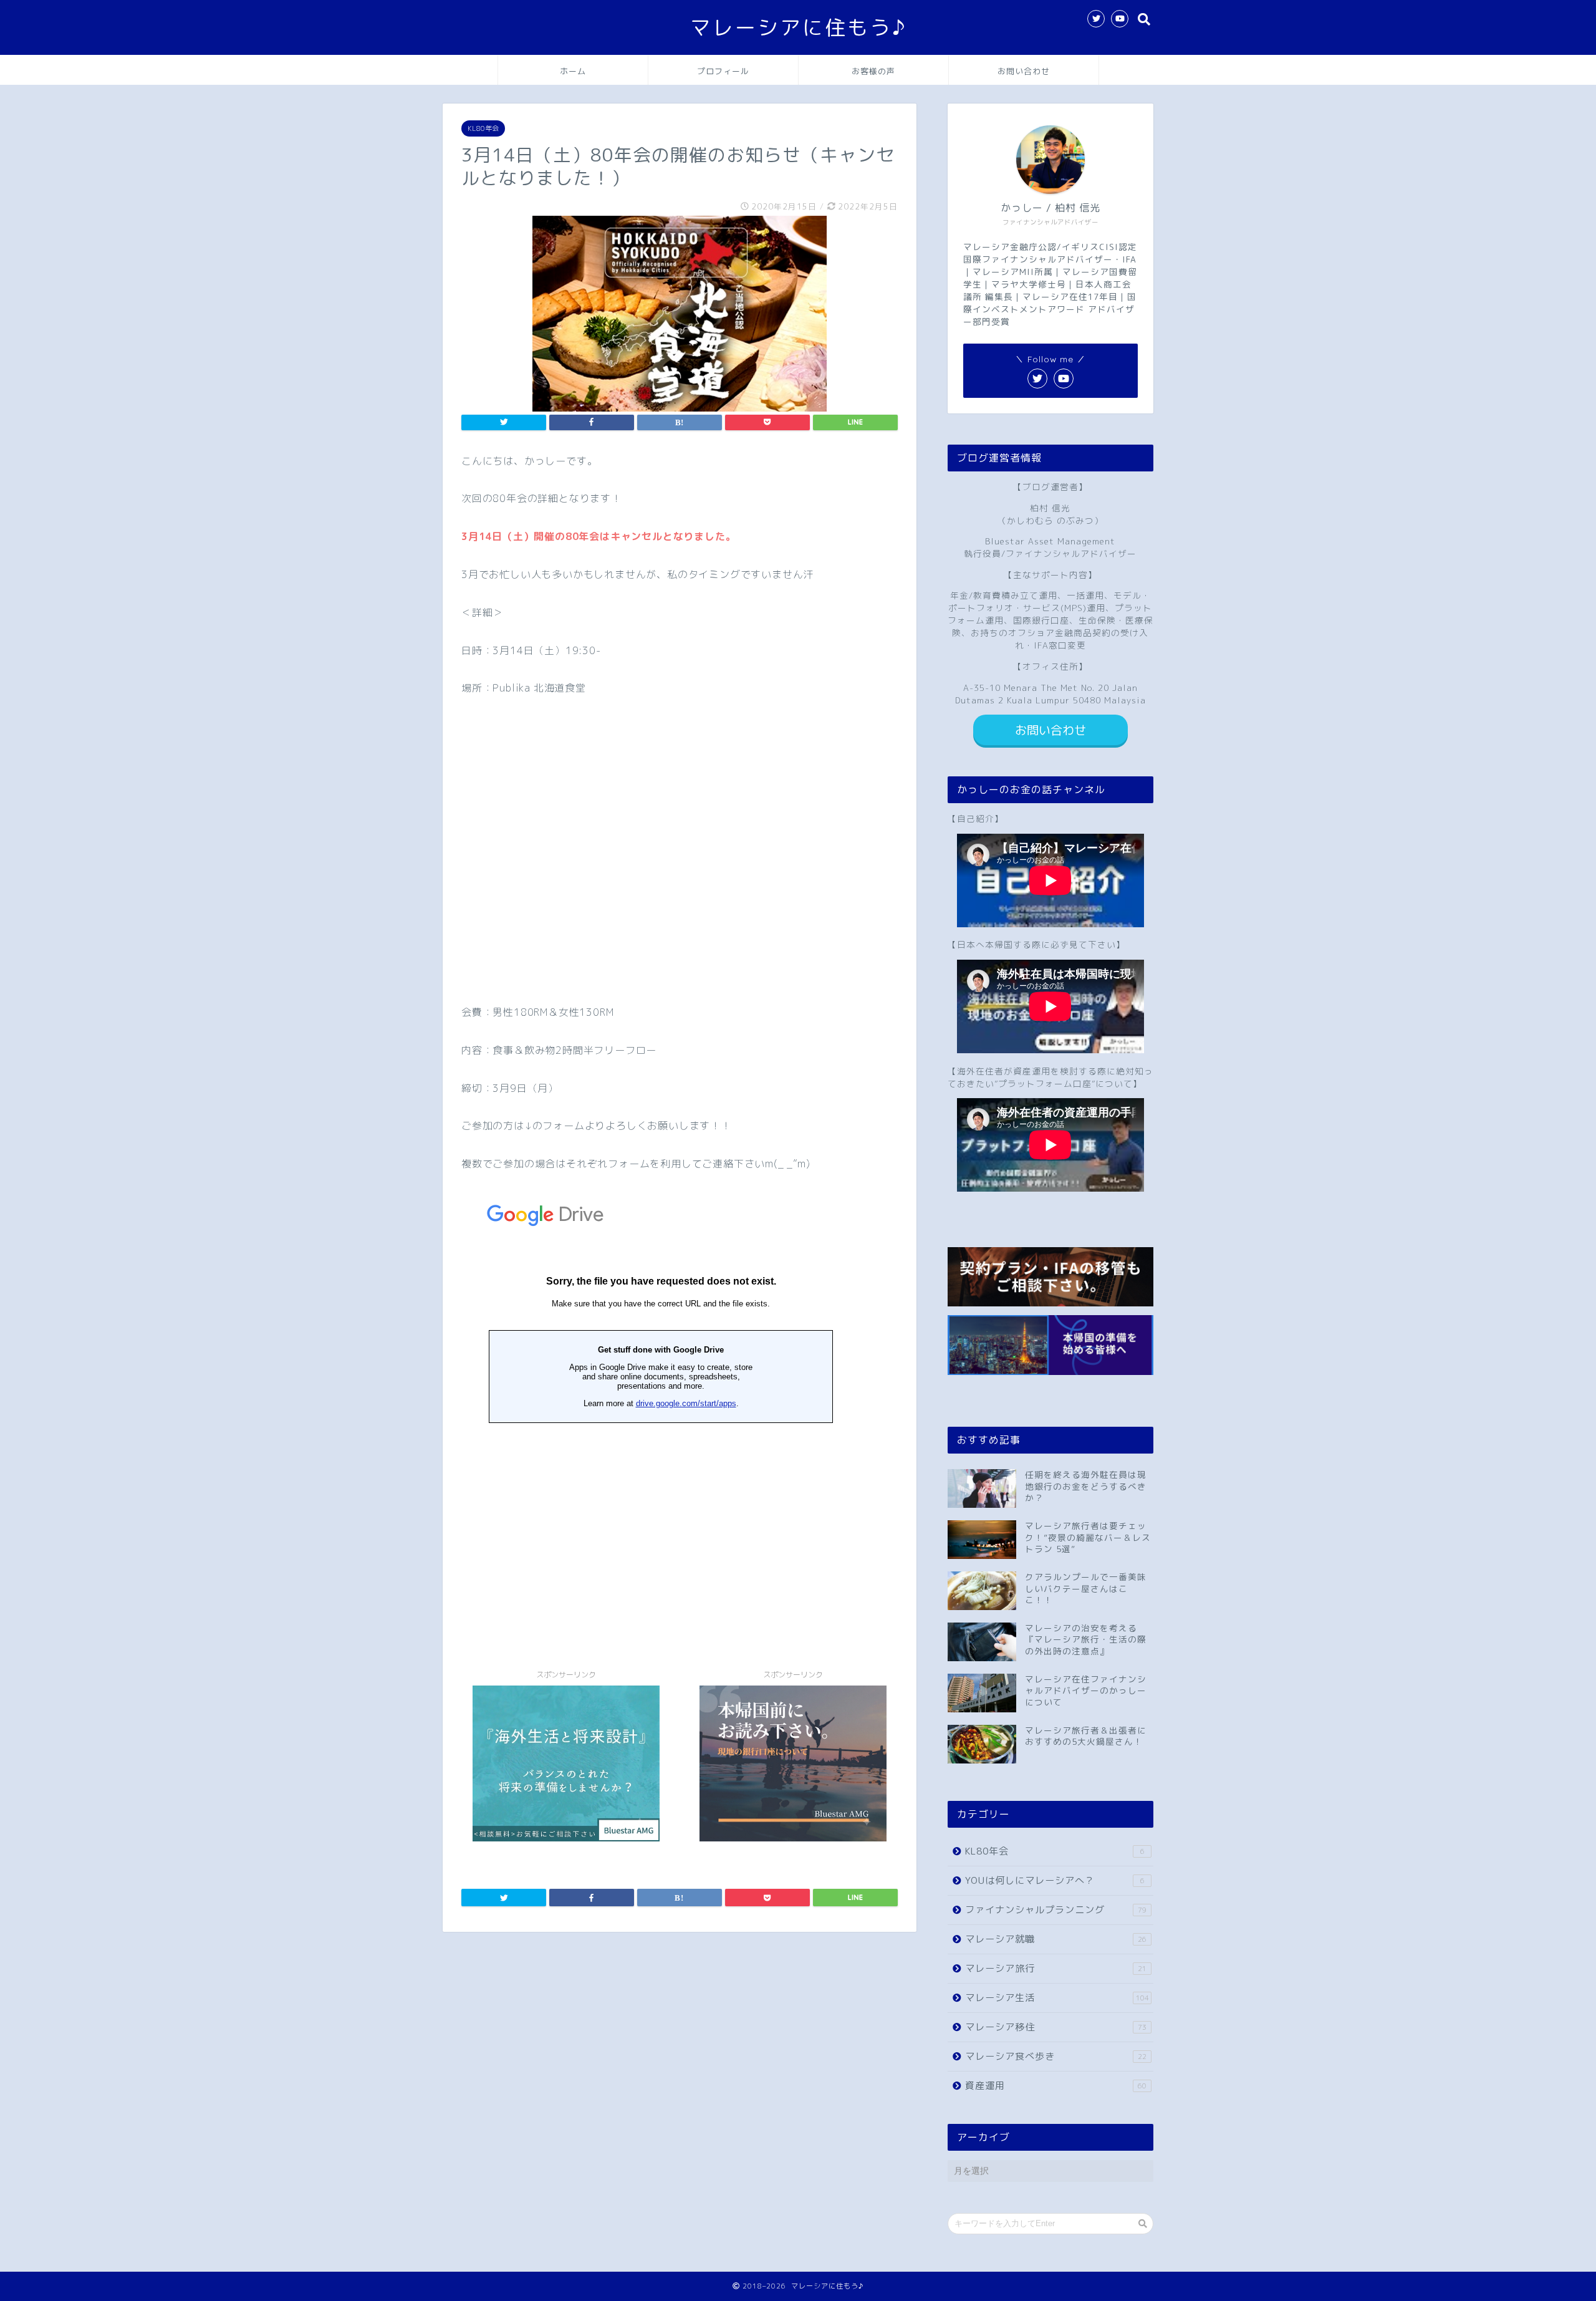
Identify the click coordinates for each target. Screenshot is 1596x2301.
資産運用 (1056, 2086)
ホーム (573, 71)
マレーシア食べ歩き (1056, 2056)
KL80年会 (483, 128)
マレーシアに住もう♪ (798, 27)
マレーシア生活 (1057, 1998)
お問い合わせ (1024, 71)
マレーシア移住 (1056, 2027)
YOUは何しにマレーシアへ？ (1055, 1880)
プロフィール (723, 71)
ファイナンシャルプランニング (1056, 1910)
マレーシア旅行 (1056, 1968)
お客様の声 (873, 71)
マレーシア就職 (1056, 1939)
